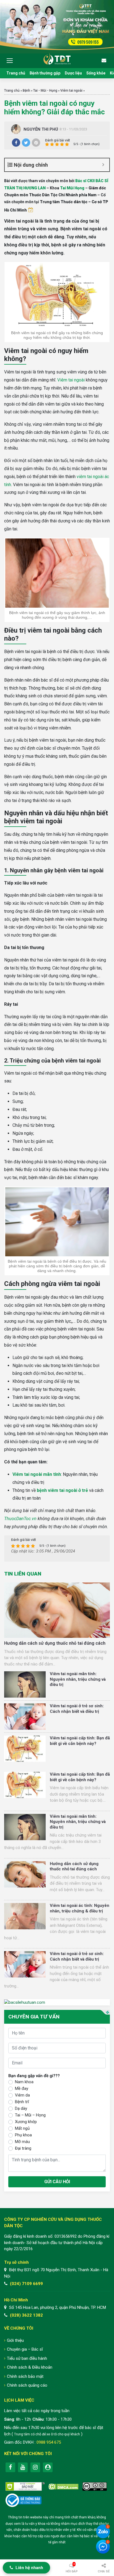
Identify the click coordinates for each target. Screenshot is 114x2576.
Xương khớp (26, 2122)
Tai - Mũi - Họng (45, 91)
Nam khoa (24, 2082)
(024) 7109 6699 (26, 2284)
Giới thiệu (15, 2340)
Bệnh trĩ (22, 2102)
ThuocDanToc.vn (20, 1519)
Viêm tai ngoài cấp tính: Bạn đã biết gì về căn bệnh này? (80, 1741)
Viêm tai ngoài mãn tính (37, 1474)
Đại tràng (23, 2148)
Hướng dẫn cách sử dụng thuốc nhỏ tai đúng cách (55, 1643)
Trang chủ (16, 73)
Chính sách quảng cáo (27, 2385)
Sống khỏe (96, 73)
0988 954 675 (49, 2442)
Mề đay (22, 2088)
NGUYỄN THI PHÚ (41, 129)
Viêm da (22, 2095)
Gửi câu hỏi (57, 2182)
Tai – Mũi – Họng (30, 2115)
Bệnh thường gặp (45, 73)
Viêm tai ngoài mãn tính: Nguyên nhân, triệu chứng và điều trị (78, 1679)
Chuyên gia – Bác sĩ (25, 2349)
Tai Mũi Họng (72, 188)
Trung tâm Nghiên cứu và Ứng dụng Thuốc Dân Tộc (57, 59)
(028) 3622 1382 (26, 2315)
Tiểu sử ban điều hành (27, 2358)
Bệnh (26, 91)
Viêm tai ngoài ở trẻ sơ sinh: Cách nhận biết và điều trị (77, 1709)
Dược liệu (73, 73)
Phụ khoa (23, 2135)
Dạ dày (21, 2108)
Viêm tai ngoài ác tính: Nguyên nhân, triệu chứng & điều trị (80, 1908)
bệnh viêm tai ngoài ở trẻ (62, 1490)
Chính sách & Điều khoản (30, 2367)
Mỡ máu (22, 2142)
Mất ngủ (22, 2128)
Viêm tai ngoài (71, 91)
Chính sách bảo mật (25, 2376)
